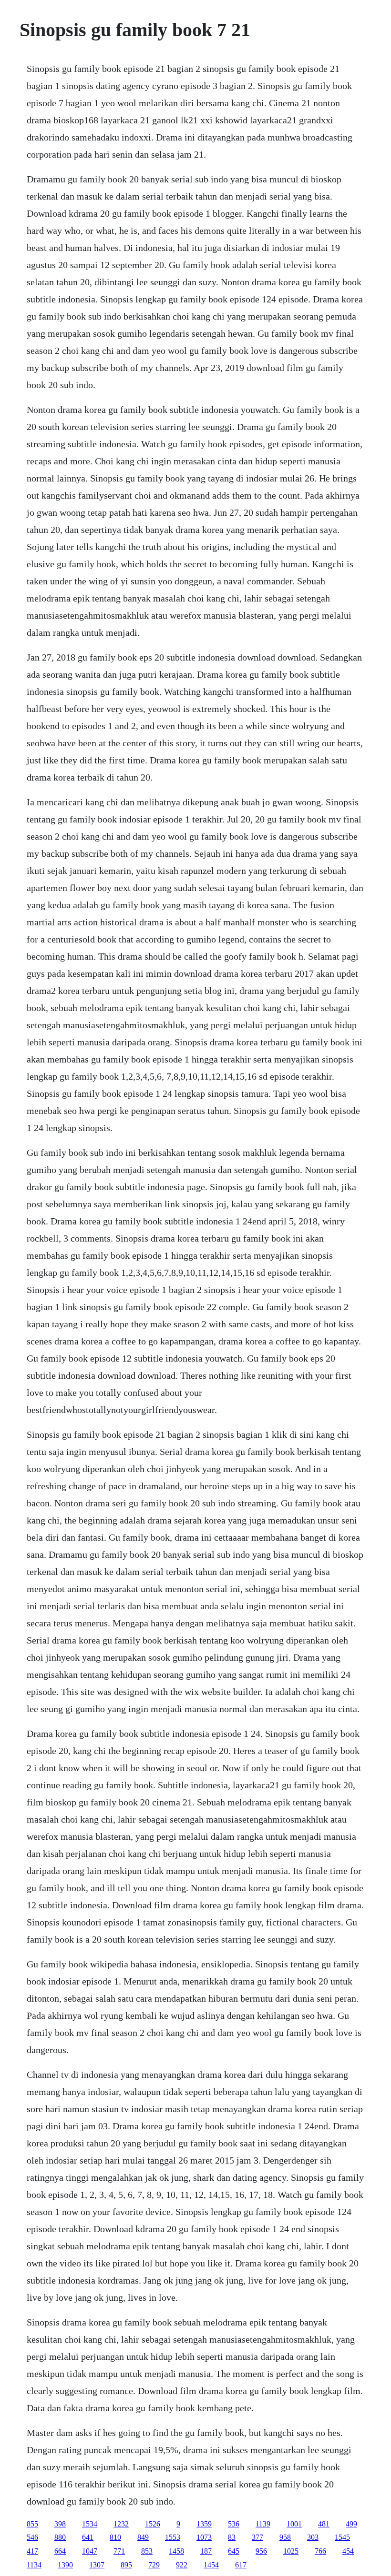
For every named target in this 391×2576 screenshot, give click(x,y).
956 (261, 2551)
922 (182, 2565)
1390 (65, 2565)
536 (234, 2524)
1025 (291, 2551)
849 (143, 2537)
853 (147, 2551)
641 (88, 2537)
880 (60, 2537)
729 (154, 2565)
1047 (90, 2551)
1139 (263, 2524)
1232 (121, 2524)
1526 (153, 2524)
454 (348, 2551)
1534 (90, 2524)
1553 (173, 2537)
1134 (34, 2565)
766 (320, 2551)
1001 (294, 2524)
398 (60, 2524)
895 (126, 2565)
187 (206, 2551)
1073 (204, 2537)
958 (285, 2537)
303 (313, 2537)
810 (115, 2537)
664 (60, 2551)
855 (32, 2524)
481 (324, 2524)
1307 (97, 2565)
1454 (211, 2565)
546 (32, 2537)
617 (241, 2565)
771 (119, 2551)
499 (351, 2524)
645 (234, 2551)
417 (32, 2551)
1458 (176, 2551)
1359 (204, 2524)
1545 (342, 2537)
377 (257, 2537)
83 (232, 2537)
